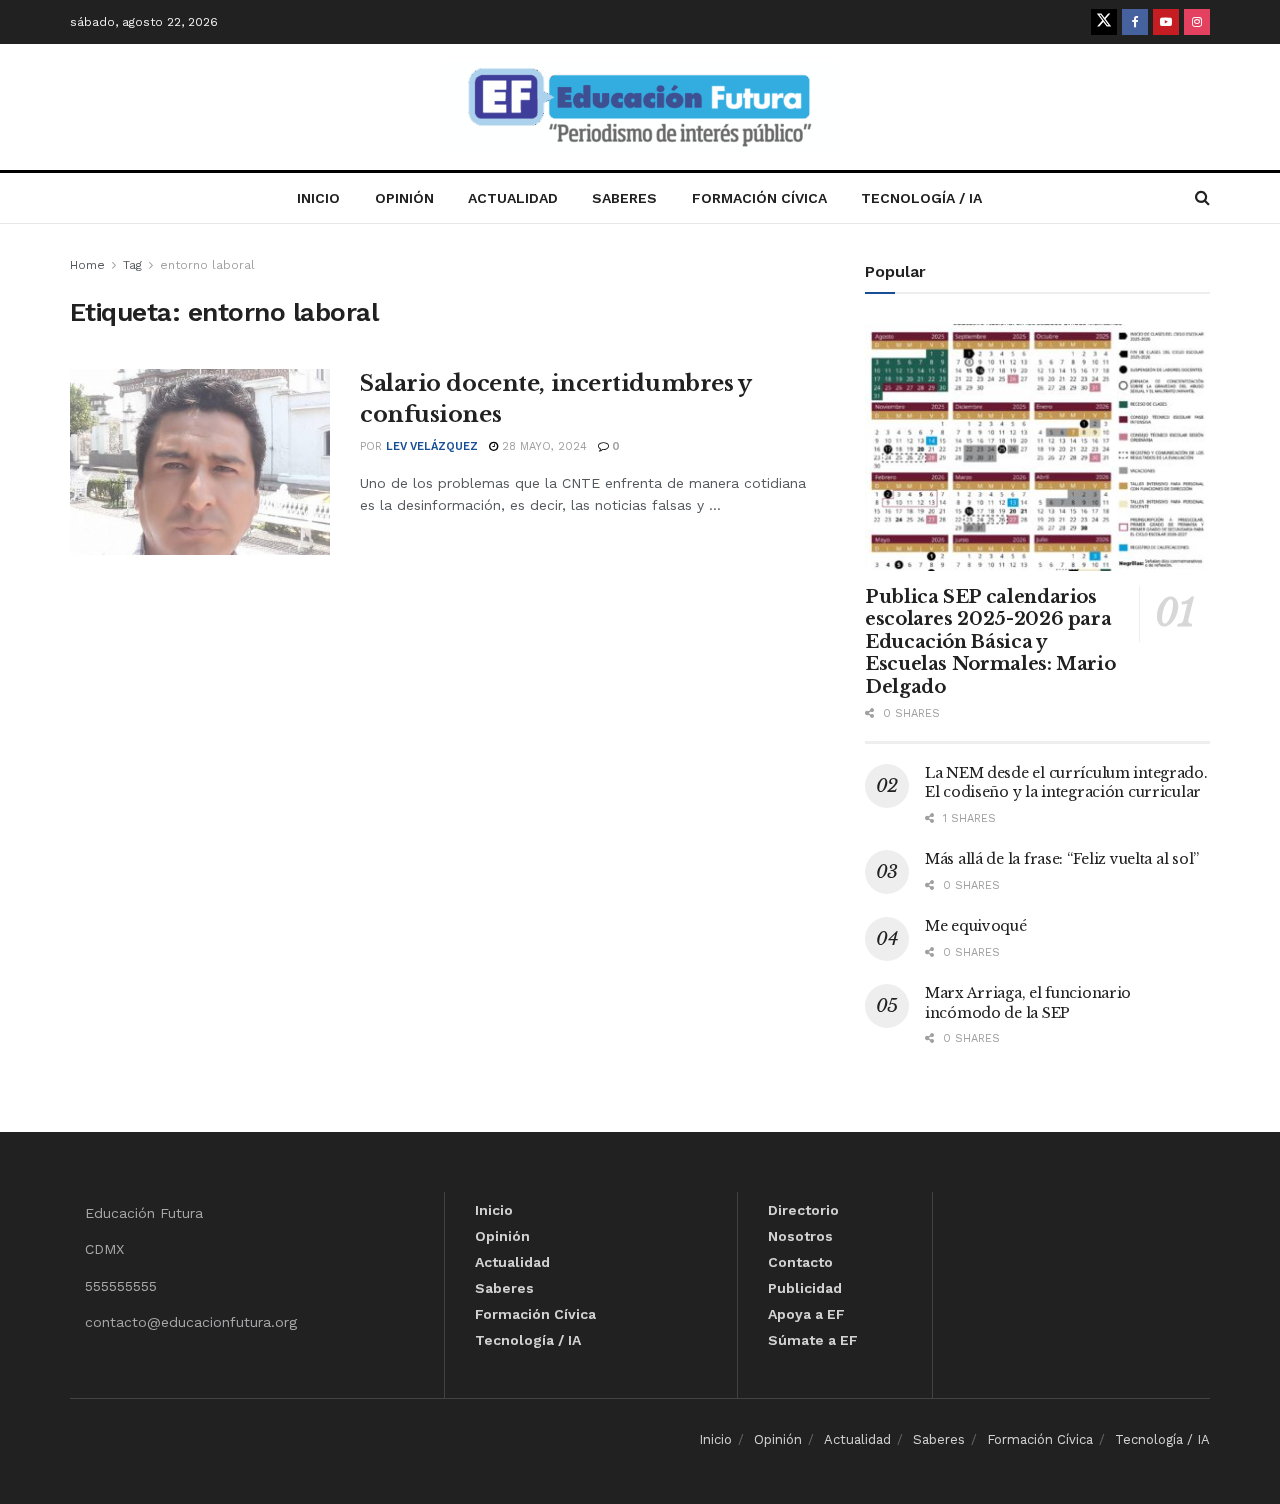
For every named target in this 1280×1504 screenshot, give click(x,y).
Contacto (800, 1262)
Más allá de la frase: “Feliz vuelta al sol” (1062, 859)
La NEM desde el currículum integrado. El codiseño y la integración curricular (1066, 783)
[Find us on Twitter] (1104, 22)
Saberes (624, 198)
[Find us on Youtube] (1166, 22)
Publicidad (805, 1288)
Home (87, 265)
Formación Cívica (759, 198)
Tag (132, 265)
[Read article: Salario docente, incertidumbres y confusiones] (200, 462)
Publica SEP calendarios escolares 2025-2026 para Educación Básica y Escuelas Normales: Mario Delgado (990, 642)
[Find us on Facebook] (1135, 22)
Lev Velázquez (432, 446)
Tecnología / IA (921, 198)
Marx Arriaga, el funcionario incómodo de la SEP (1028, 1003)
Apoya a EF (806, 1314)
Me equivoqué (976, 926)
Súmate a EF (813, 1340)
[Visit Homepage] (640, 107)
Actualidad (513, 198)
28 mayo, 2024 (542, 446)
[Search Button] (1202, 198)
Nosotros (800, 1236)
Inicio (318, 198)
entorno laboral (207, 265)
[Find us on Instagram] (1197, 22)
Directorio (803, 1210)
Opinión (404, 198)
